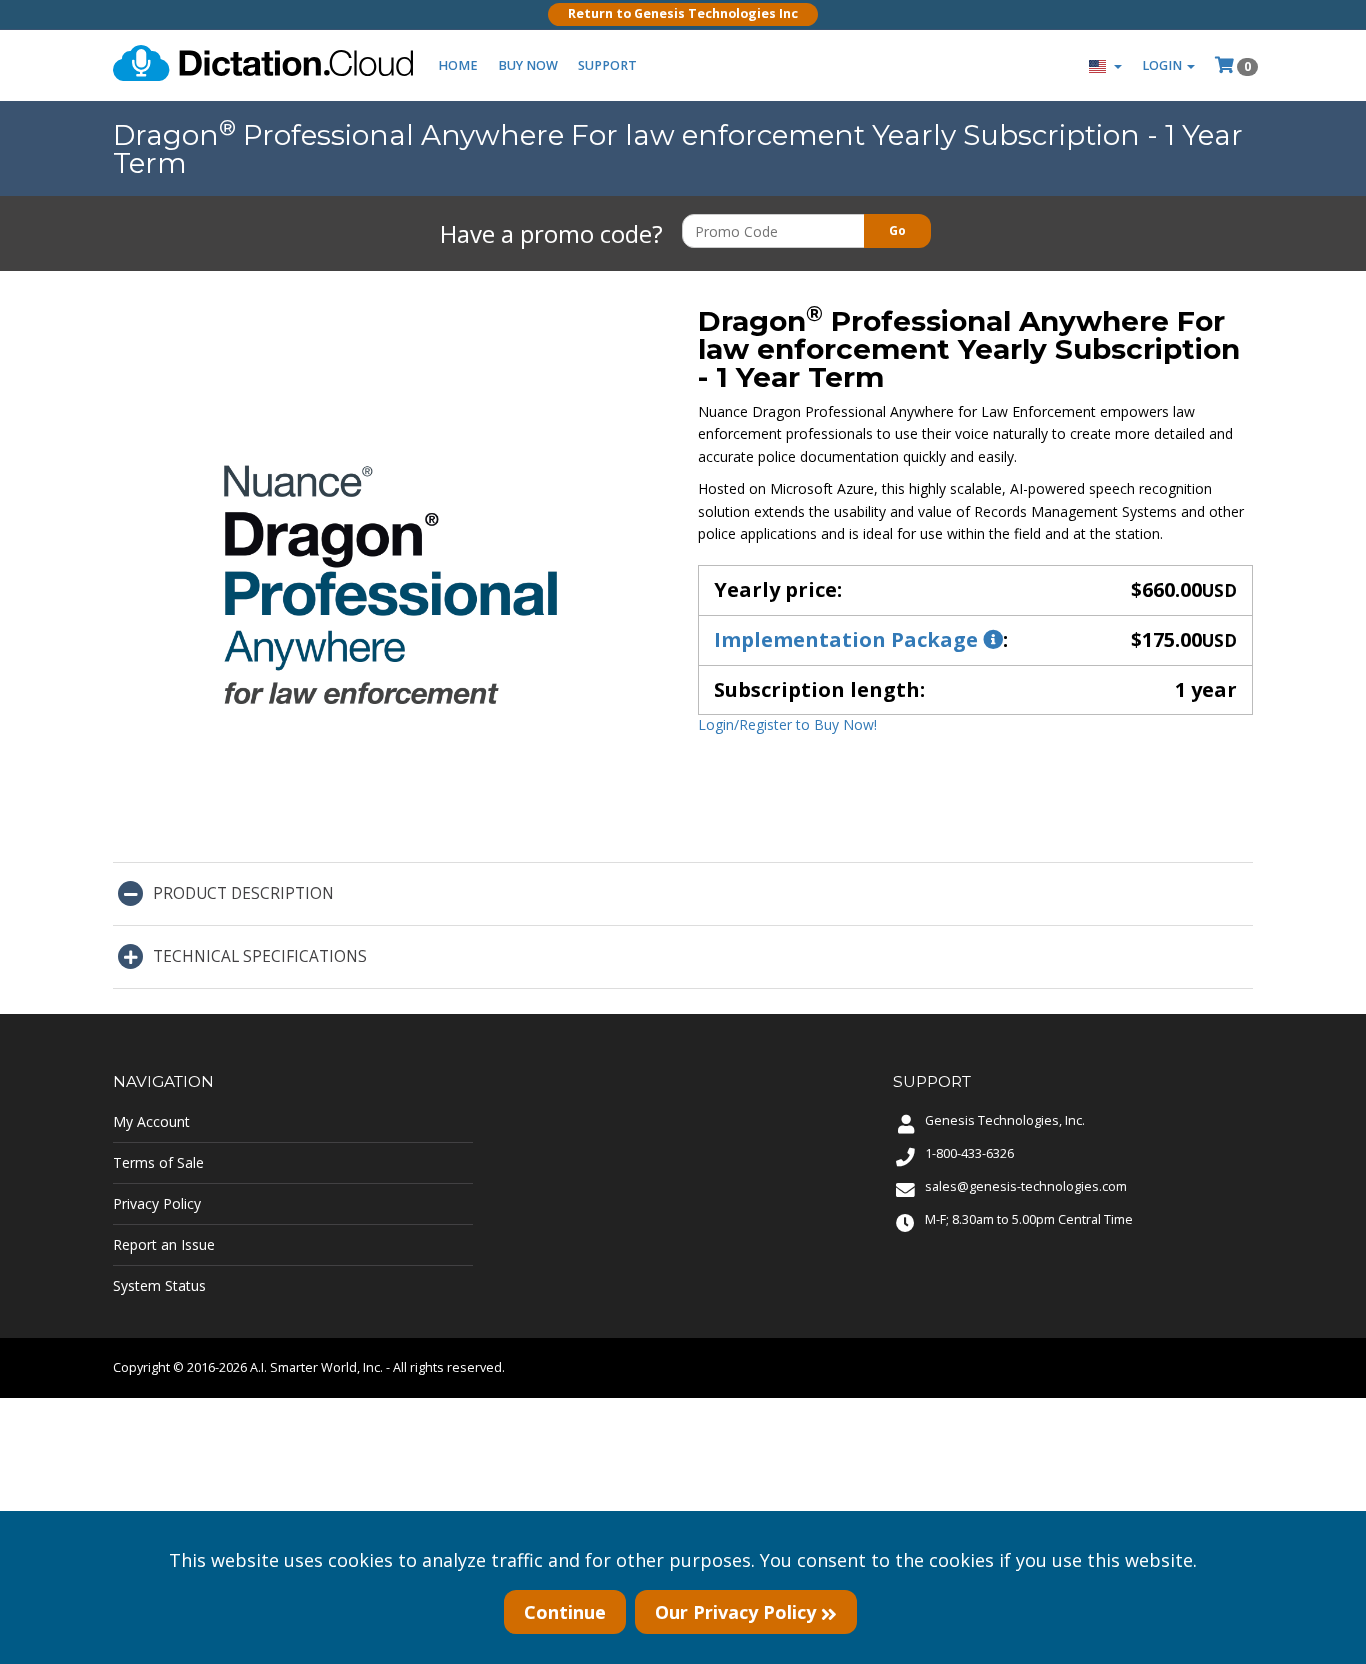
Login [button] (1163, 65)
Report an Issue (164, 1244)
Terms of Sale (158, 1162)
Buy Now (528, 65)
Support (607, 65)
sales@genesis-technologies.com (1026, 1186)
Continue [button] (565, 1612)
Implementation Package (848, 639)
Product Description (243, 893)
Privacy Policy (157, 1203)
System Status (159, 1285)
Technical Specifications (260, 956)
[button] (1105, 65)
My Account (151, 1121)
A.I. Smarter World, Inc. (316, 1367)
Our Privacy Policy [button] (738, 1612)
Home (458, 65)
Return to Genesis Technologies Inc (683, 13)
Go (897, 230)
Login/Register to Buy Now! (787, 724)
